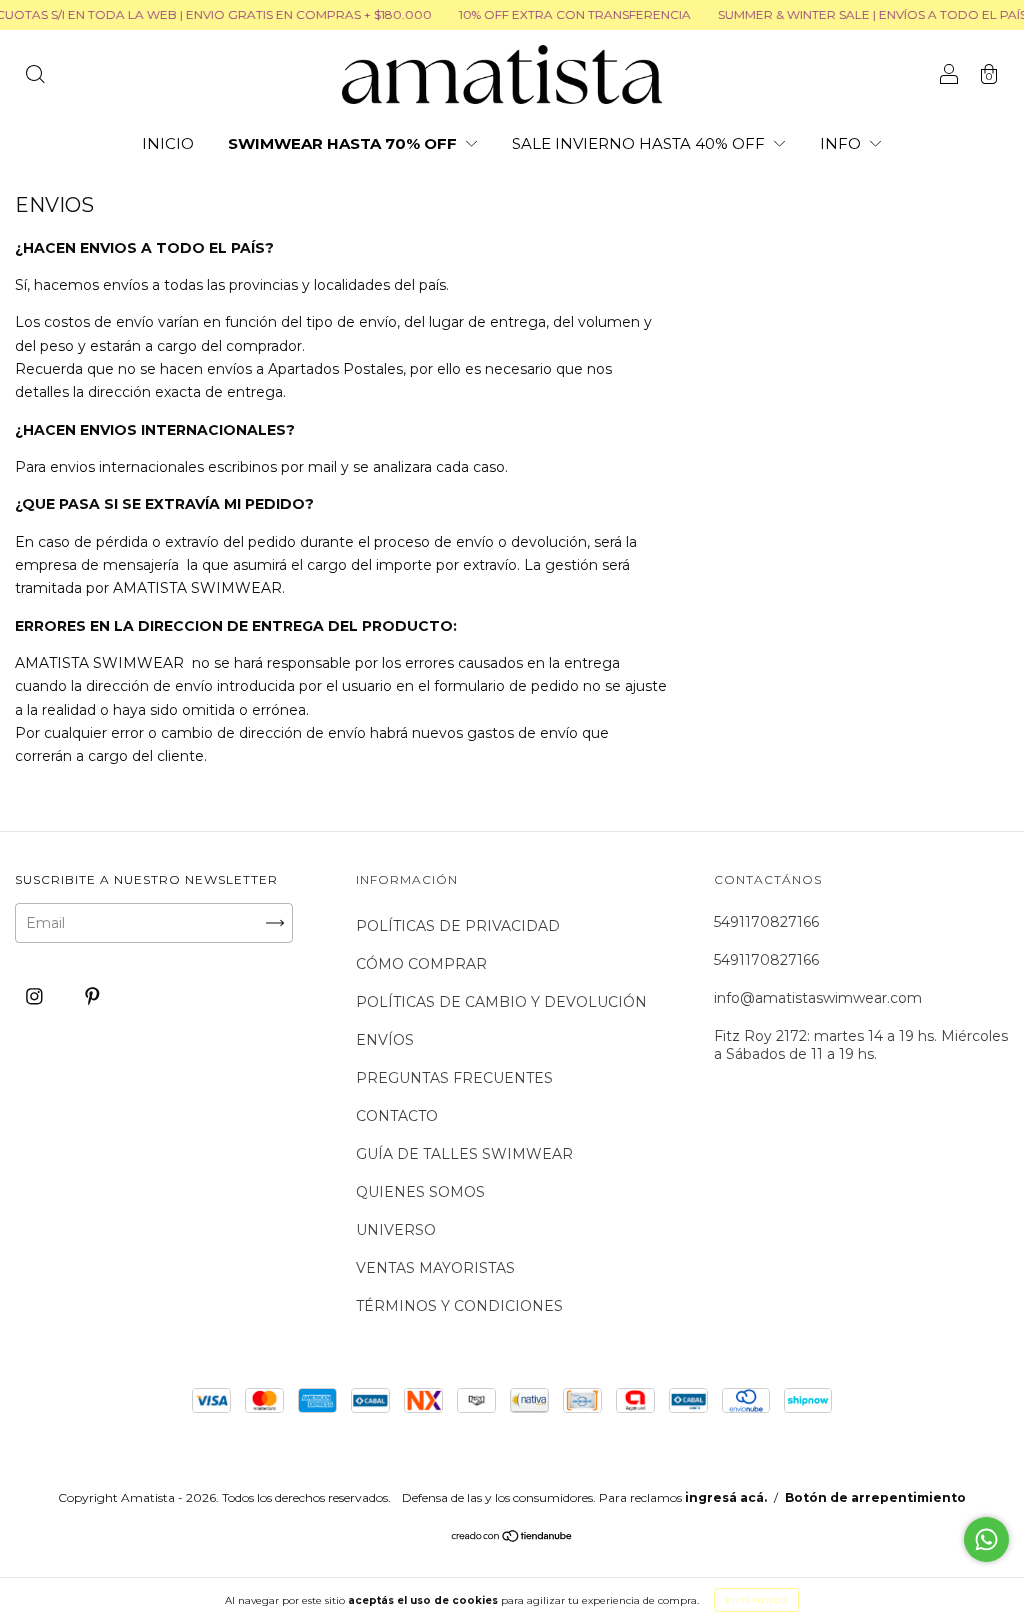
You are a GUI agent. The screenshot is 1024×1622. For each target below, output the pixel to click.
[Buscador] (35, 76)
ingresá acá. (726, 1497)
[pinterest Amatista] (92, 996)
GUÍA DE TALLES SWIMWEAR (464, 1154)
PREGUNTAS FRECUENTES (454, 1078)
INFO (842, 143)
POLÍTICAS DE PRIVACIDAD (458, 926)
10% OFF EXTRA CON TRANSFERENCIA (556, 14)
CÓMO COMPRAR (421, 964)
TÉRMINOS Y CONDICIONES (459, 1306)
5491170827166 (766, 922)
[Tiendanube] (512, 1538)
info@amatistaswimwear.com (818, 998)
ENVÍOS (385, 1040)
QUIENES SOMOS (420, 1192)
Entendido (756, 1600)
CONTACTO (397, 1116)
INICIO (168, 143)
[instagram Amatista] (36, 996)
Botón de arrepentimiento (875, 1497)
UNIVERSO (396, 1230)
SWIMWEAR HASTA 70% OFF (344, 143)
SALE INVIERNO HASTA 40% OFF (640, 143)
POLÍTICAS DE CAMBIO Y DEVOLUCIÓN (501, 1002)
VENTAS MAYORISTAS (435, 1268)
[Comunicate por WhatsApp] (986, 1539)
